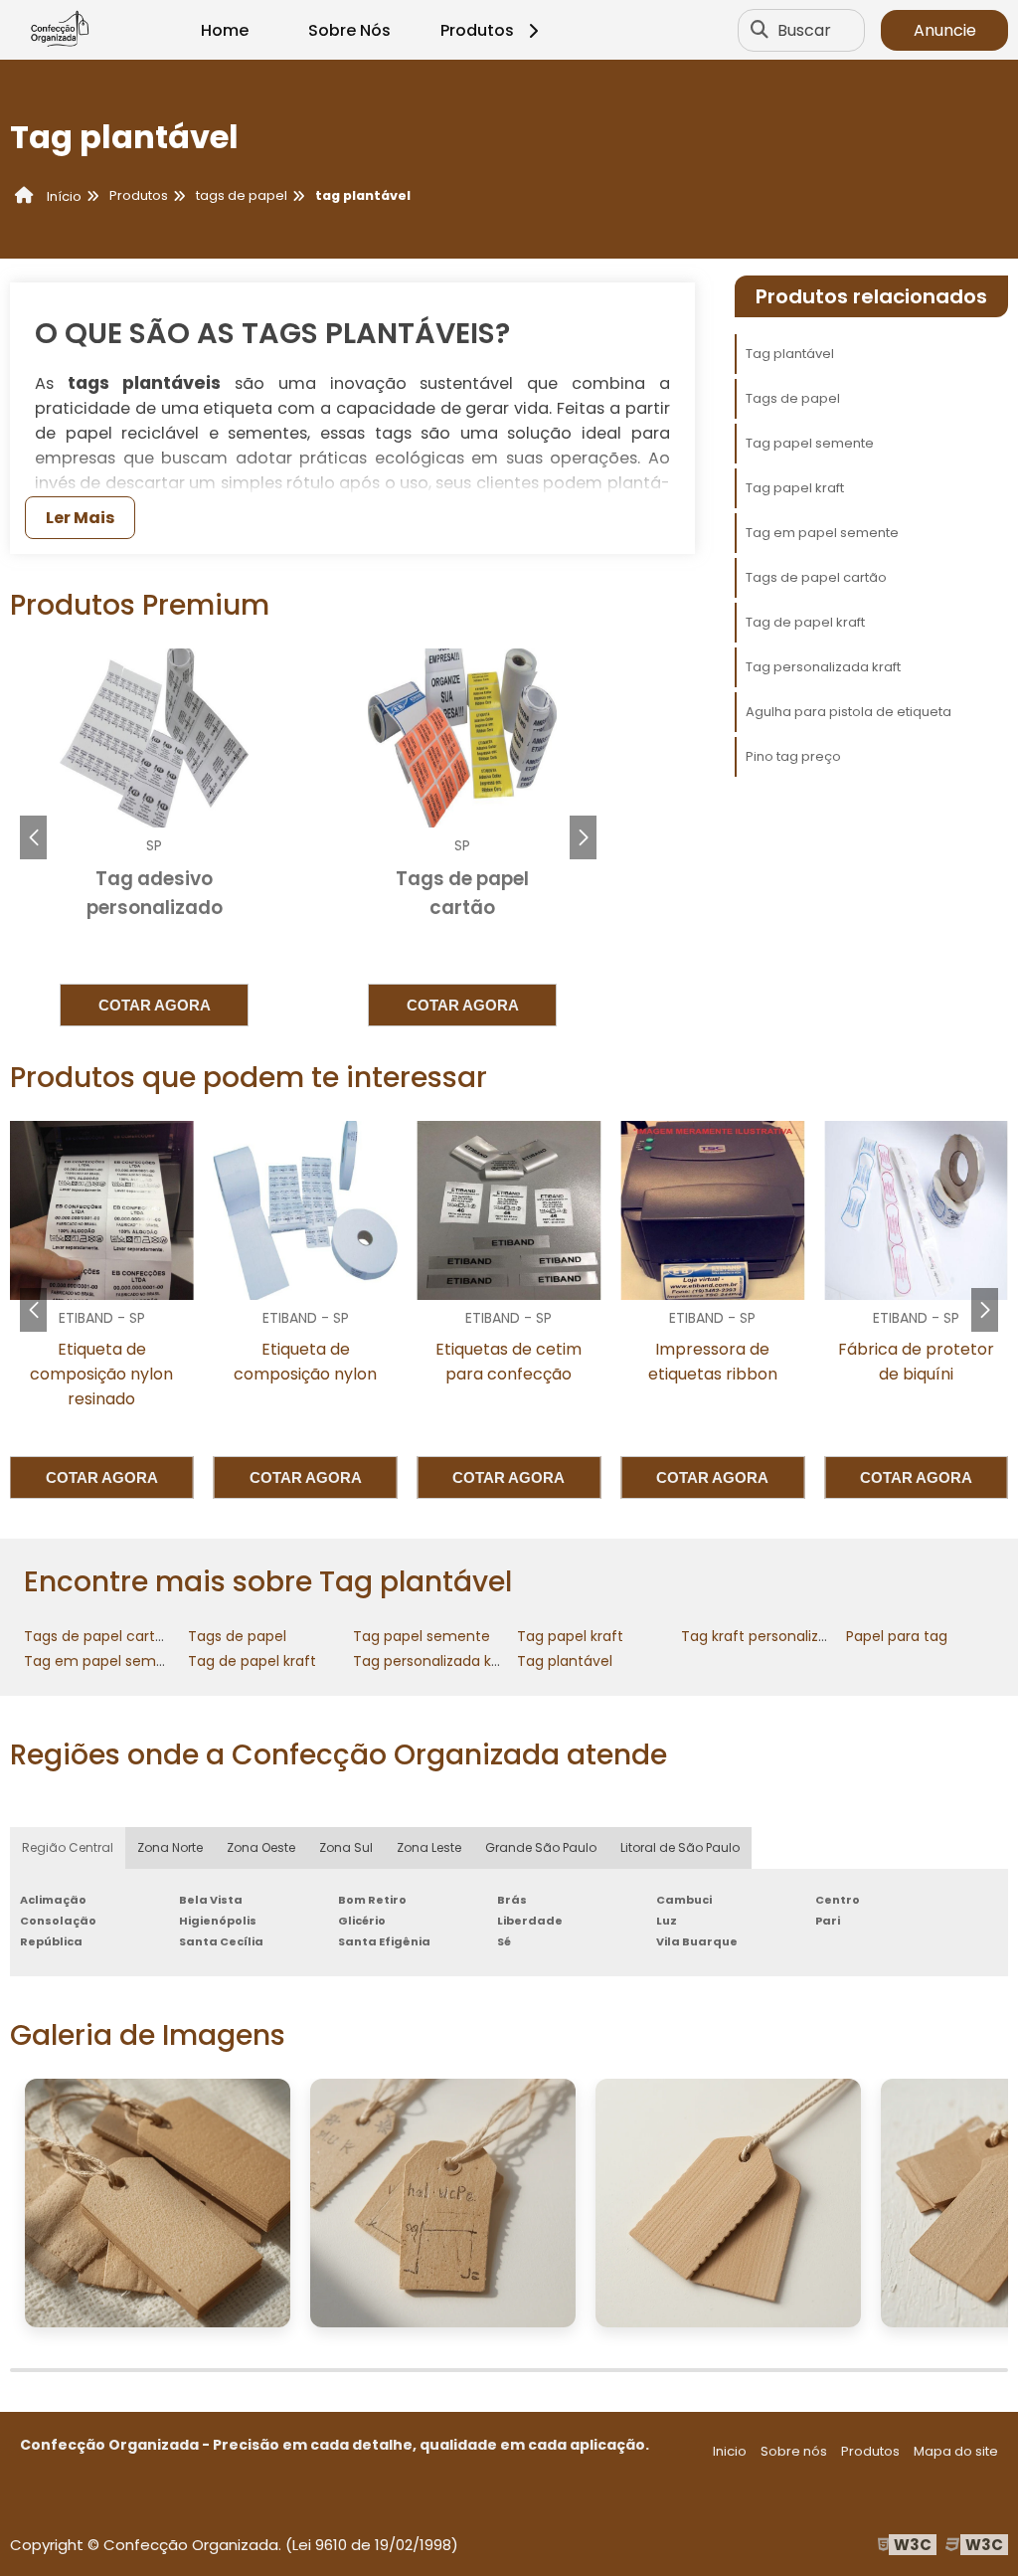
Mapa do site (956, 2451)
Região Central (68, 1847)
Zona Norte (170, 1847)
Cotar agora (155, 1005)
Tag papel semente (810, 443)
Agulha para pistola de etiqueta (848, 712)
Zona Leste (429, 1847)
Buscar (804, 30)
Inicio (730, 2451)
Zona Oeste (261, 1847)
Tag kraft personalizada (763, 1636)
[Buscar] (760, 30)
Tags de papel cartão (816, 577)
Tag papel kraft (795, 488)
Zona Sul (346, 1847)
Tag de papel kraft (805, 622)
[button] (583, 837)
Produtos (477, 30)
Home (225, 30)
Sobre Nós (349, 30)
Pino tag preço (793, 756)
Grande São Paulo (541, 1847)
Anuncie (945, 30)
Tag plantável (790, 354)
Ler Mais (80, 518)
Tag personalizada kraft (823, 667)
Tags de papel (793, 398)
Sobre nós (794, 2451)
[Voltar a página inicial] (60, 30)
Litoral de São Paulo (680, 1847)
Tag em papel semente (822, 533)
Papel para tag (897, 1636)
